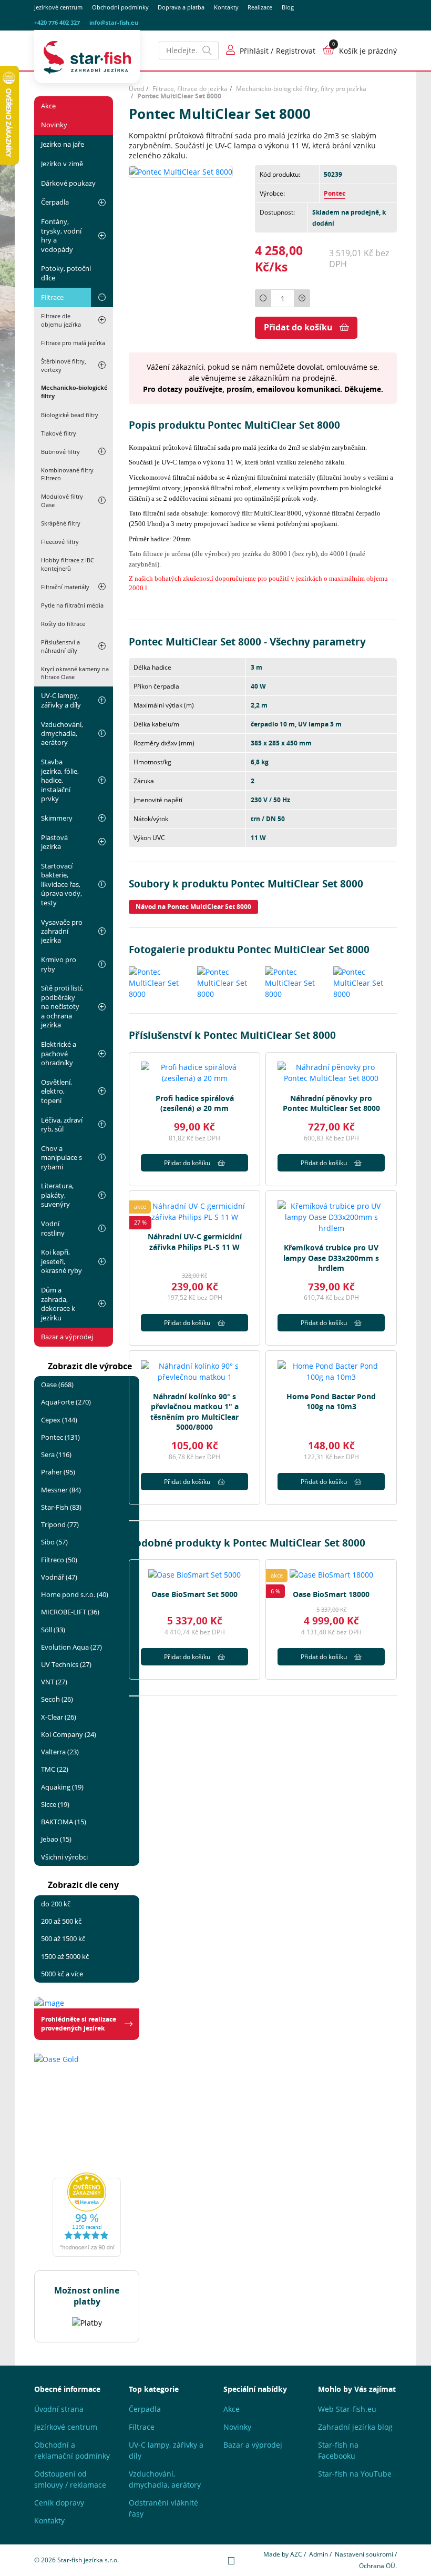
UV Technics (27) (66, 1664)
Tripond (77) (60, 1524)
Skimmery (57, 818)
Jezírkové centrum (58, 7)
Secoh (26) (57, 1699)
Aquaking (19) (62, 1787)
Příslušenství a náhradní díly (60, 646)
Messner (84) (61, 1490)
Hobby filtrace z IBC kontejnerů (68, 564)
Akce (48, 106)
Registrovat (296, 51)
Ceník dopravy (59, 2503)
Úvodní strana (59, 2409)
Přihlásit (254, 51)
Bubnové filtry (60, 452)
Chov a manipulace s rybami (61, 1158)
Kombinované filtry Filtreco (67, 474)
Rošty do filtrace (63, 624)
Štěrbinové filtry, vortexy (64, 365)
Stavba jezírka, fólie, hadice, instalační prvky (60, 780)
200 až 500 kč (61, 1921)
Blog (288, 7)
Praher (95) (58, 1472)
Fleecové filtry (60, 542)
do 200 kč (56, 1904)
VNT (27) (54, 1682)
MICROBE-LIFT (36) (70, 1612)
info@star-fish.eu (114, 23)
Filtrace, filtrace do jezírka (190, 89)
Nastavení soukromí (364, 2554)
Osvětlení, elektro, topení (57, 1091)
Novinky (54, 125)
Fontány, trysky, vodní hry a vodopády (61, 235)
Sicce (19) (55, 1804)
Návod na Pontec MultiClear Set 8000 (193, 907)
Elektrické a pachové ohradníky (59, 1053)
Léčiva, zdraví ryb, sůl (62, 1124)
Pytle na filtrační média (72, 605)
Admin (319, 2554)
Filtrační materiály (65, 587)
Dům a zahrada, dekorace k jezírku (58, 1304)
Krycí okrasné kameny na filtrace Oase (75, 673)
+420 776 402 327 (57, 23)
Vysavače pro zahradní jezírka (62, 931)
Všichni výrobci (64, 1857)
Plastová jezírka (54, 842)
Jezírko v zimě (62, 164)
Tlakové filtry (59, 433)
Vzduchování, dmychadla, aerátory (62, 734)
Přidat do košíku (298, 327)
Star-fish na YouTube (355, 2474)
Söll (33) (53, 1630)
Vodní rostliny (53, 1228)
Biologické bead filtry (70, 415)
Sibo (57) (54, 1542)
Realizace (260, 7)
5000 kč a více (62, 1974)
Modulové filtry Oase (62, 501)
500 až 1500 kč (63, 1938)
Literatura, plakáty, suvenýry (57, 1195)
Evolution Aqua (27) (71, 1647)
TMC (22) (55, 1769)
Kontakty (226, 7)
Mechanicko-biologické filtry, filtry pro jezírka (301, 89)
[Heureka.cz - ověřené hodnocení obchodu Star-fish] (87, 2215)
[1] (208, 50)
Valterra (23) (60, 1752)
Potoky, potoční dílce (66, 273)
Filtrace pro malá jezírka (73, 343)
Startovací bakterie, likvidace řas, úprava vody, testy (61, 884)
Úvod (136, 89)
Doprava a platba (181, 7)
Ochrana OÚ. (378, 2566)
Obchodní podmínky (120, 7)
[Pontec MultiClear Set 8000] (181, 171)
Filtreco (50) (59, 1560)
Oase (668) (57, 1385)
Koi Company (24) (69, 1734)
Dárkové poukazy (68, 183)
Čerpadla (55, 202)
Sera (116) (56, 1454)
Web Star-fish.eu (347, 2409)
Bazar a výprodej (67, 1337)
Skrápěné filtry (61, 523)
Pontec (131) (60, 1437)
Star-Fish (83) (61, 1507)
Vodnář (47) (59, 1577)
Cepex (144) (59, 1420)
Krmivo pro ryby (59, 964)
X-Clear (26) (59, 1717)
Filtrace (52, 297)
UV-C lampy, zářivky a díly (61, 700)
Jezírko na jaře (63, 144)
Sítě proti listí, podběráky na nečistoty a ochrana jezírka (62, 1006)
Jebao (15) (56, 1839)
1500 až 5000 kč (65, 1956)
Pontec (335, 193)
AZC (296, 2554)
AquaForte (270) (66, 1402)
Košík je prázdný (368, 51)
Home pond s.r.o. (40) (75, 1594)
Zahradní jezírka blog (355, 2427)
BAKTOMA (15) (64, 1822)
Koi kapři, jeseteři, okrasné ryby (61, 1261)
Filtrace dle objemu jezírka (61, 320)
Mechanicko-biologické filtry (74, 392)
